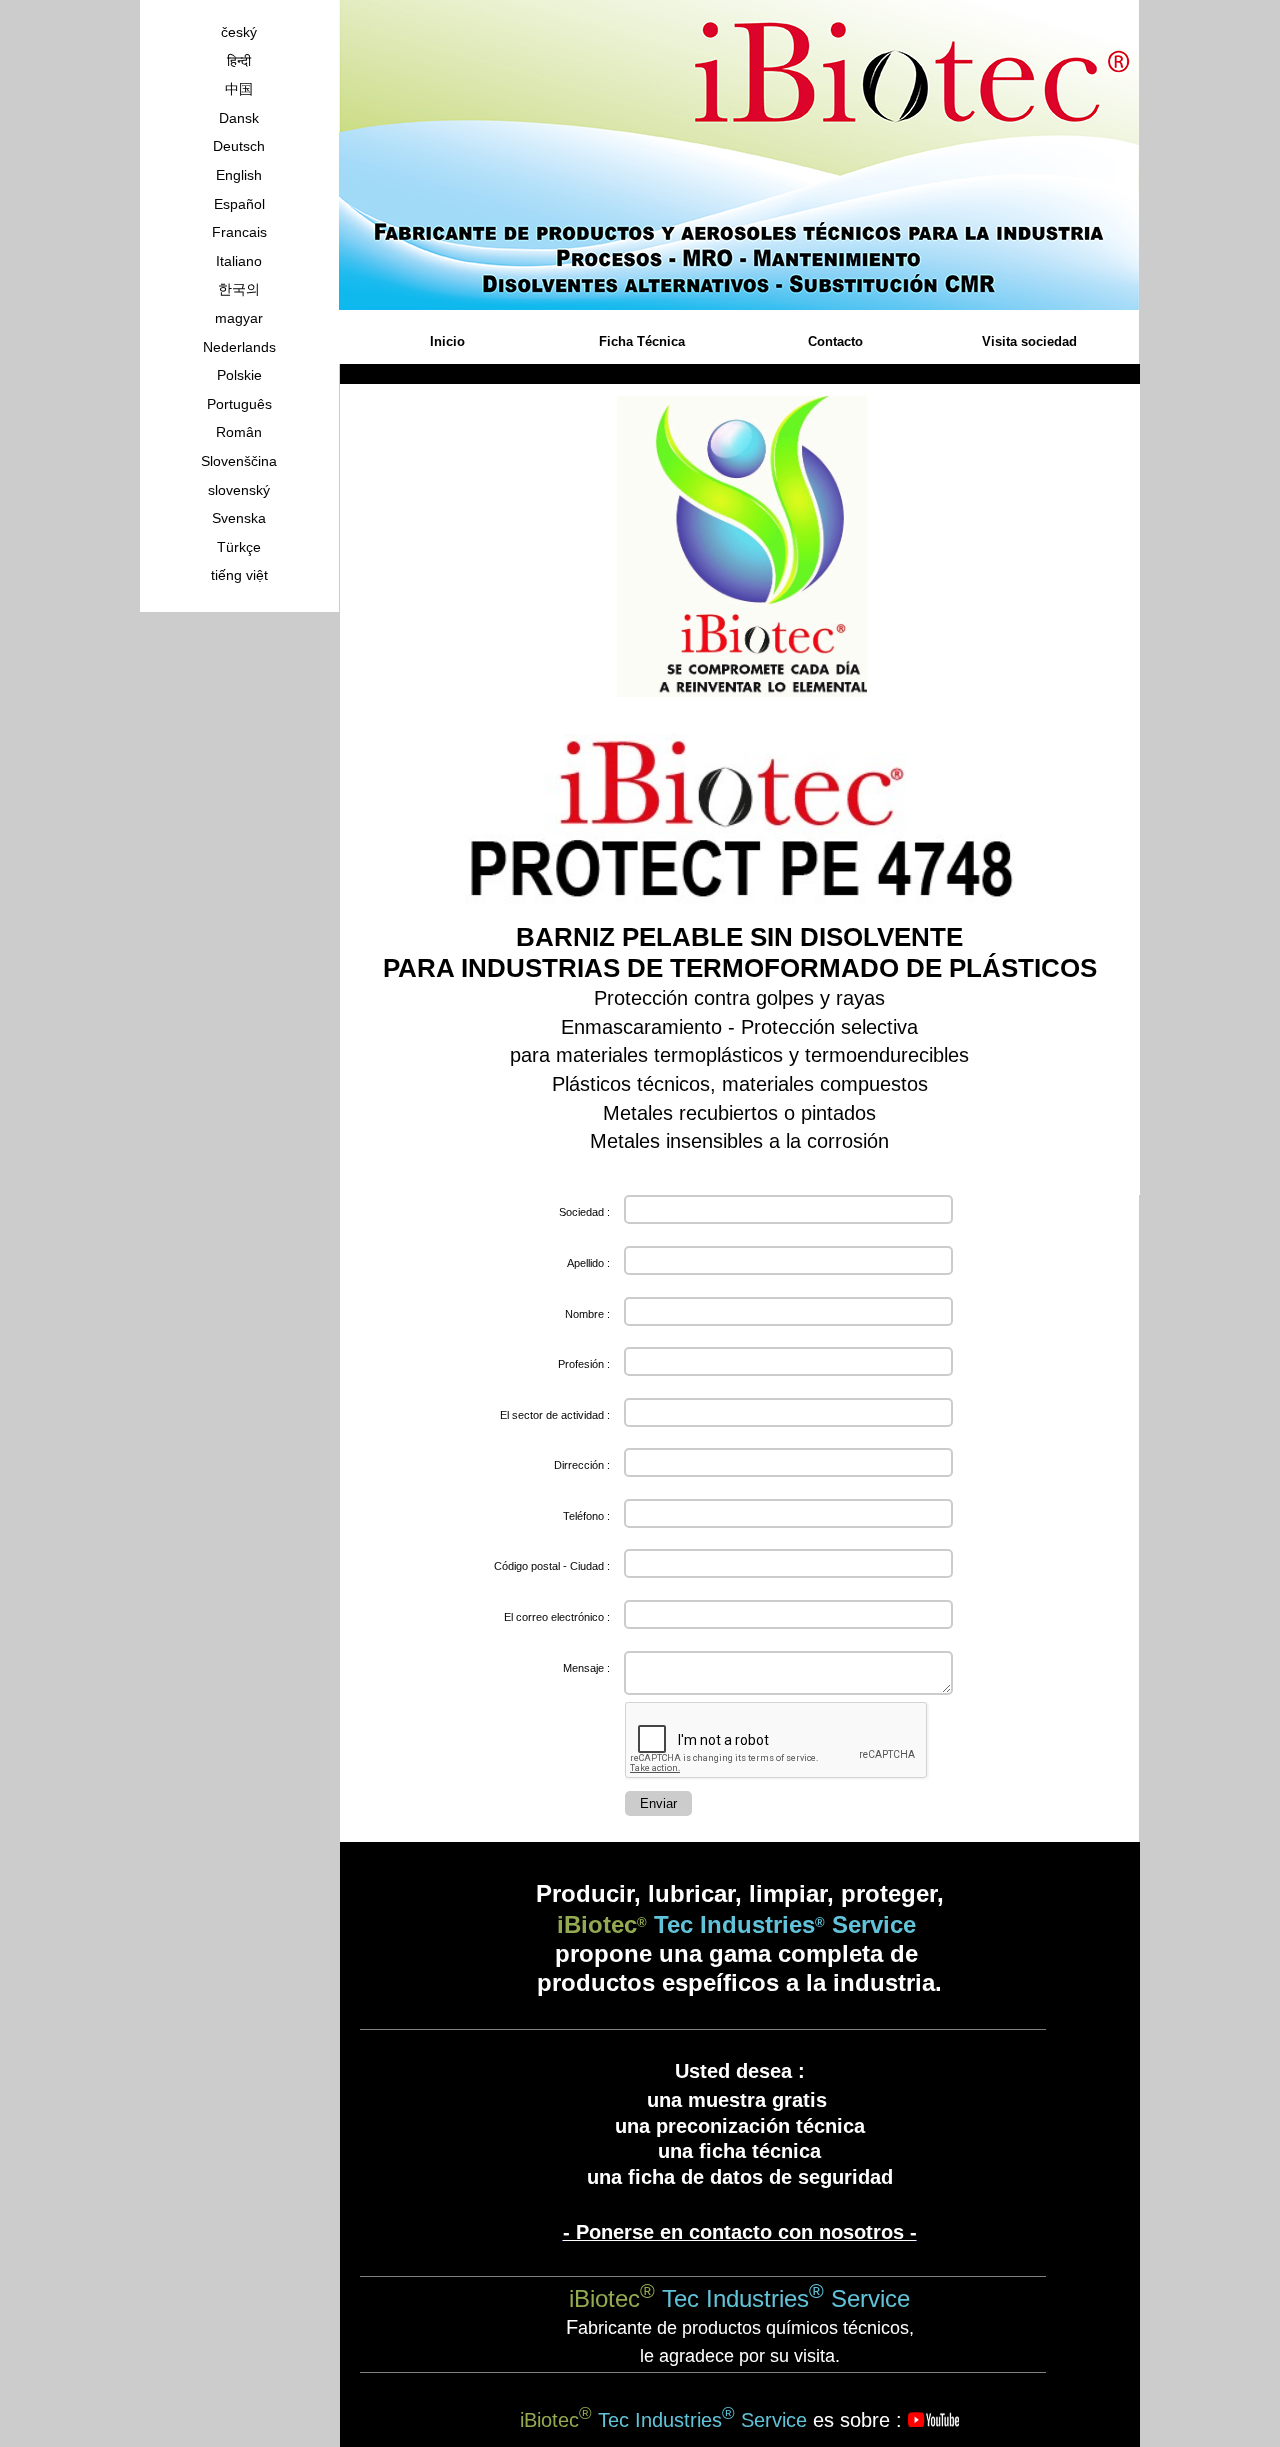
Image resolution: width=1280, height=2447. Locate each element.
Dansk (239, 118)
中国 (239, 89)
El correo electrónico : (557, 1617)
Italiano (239, 261)
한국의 (239, 289)
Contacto (835, 341)
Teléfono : (586, 1516)
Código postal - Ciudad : (552, 1566)
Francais (239, 232)
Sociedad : (584, 1212)
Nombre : (587, 1314)
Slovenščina (239, 461)
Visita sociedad (1029, 341)
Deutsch (239, 146)
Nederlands (239, 347)
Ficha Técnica (642, 341)
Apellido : (588, 1263)
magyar (239, 318)
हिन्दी (239, 61)
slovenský (239, 490)
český (239, 32)
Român (239, 432)
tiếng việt (239, 575)
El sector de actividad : (555, 1415)
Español (239, 204)
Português (239, 404)
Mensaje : (586, 1668)
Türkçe (239, 547)
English (239, 175)
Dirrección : (582, 1465)
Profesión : (584, 1364)
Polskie (239, 375)
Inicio (447, 341)
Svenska (239, 518)
